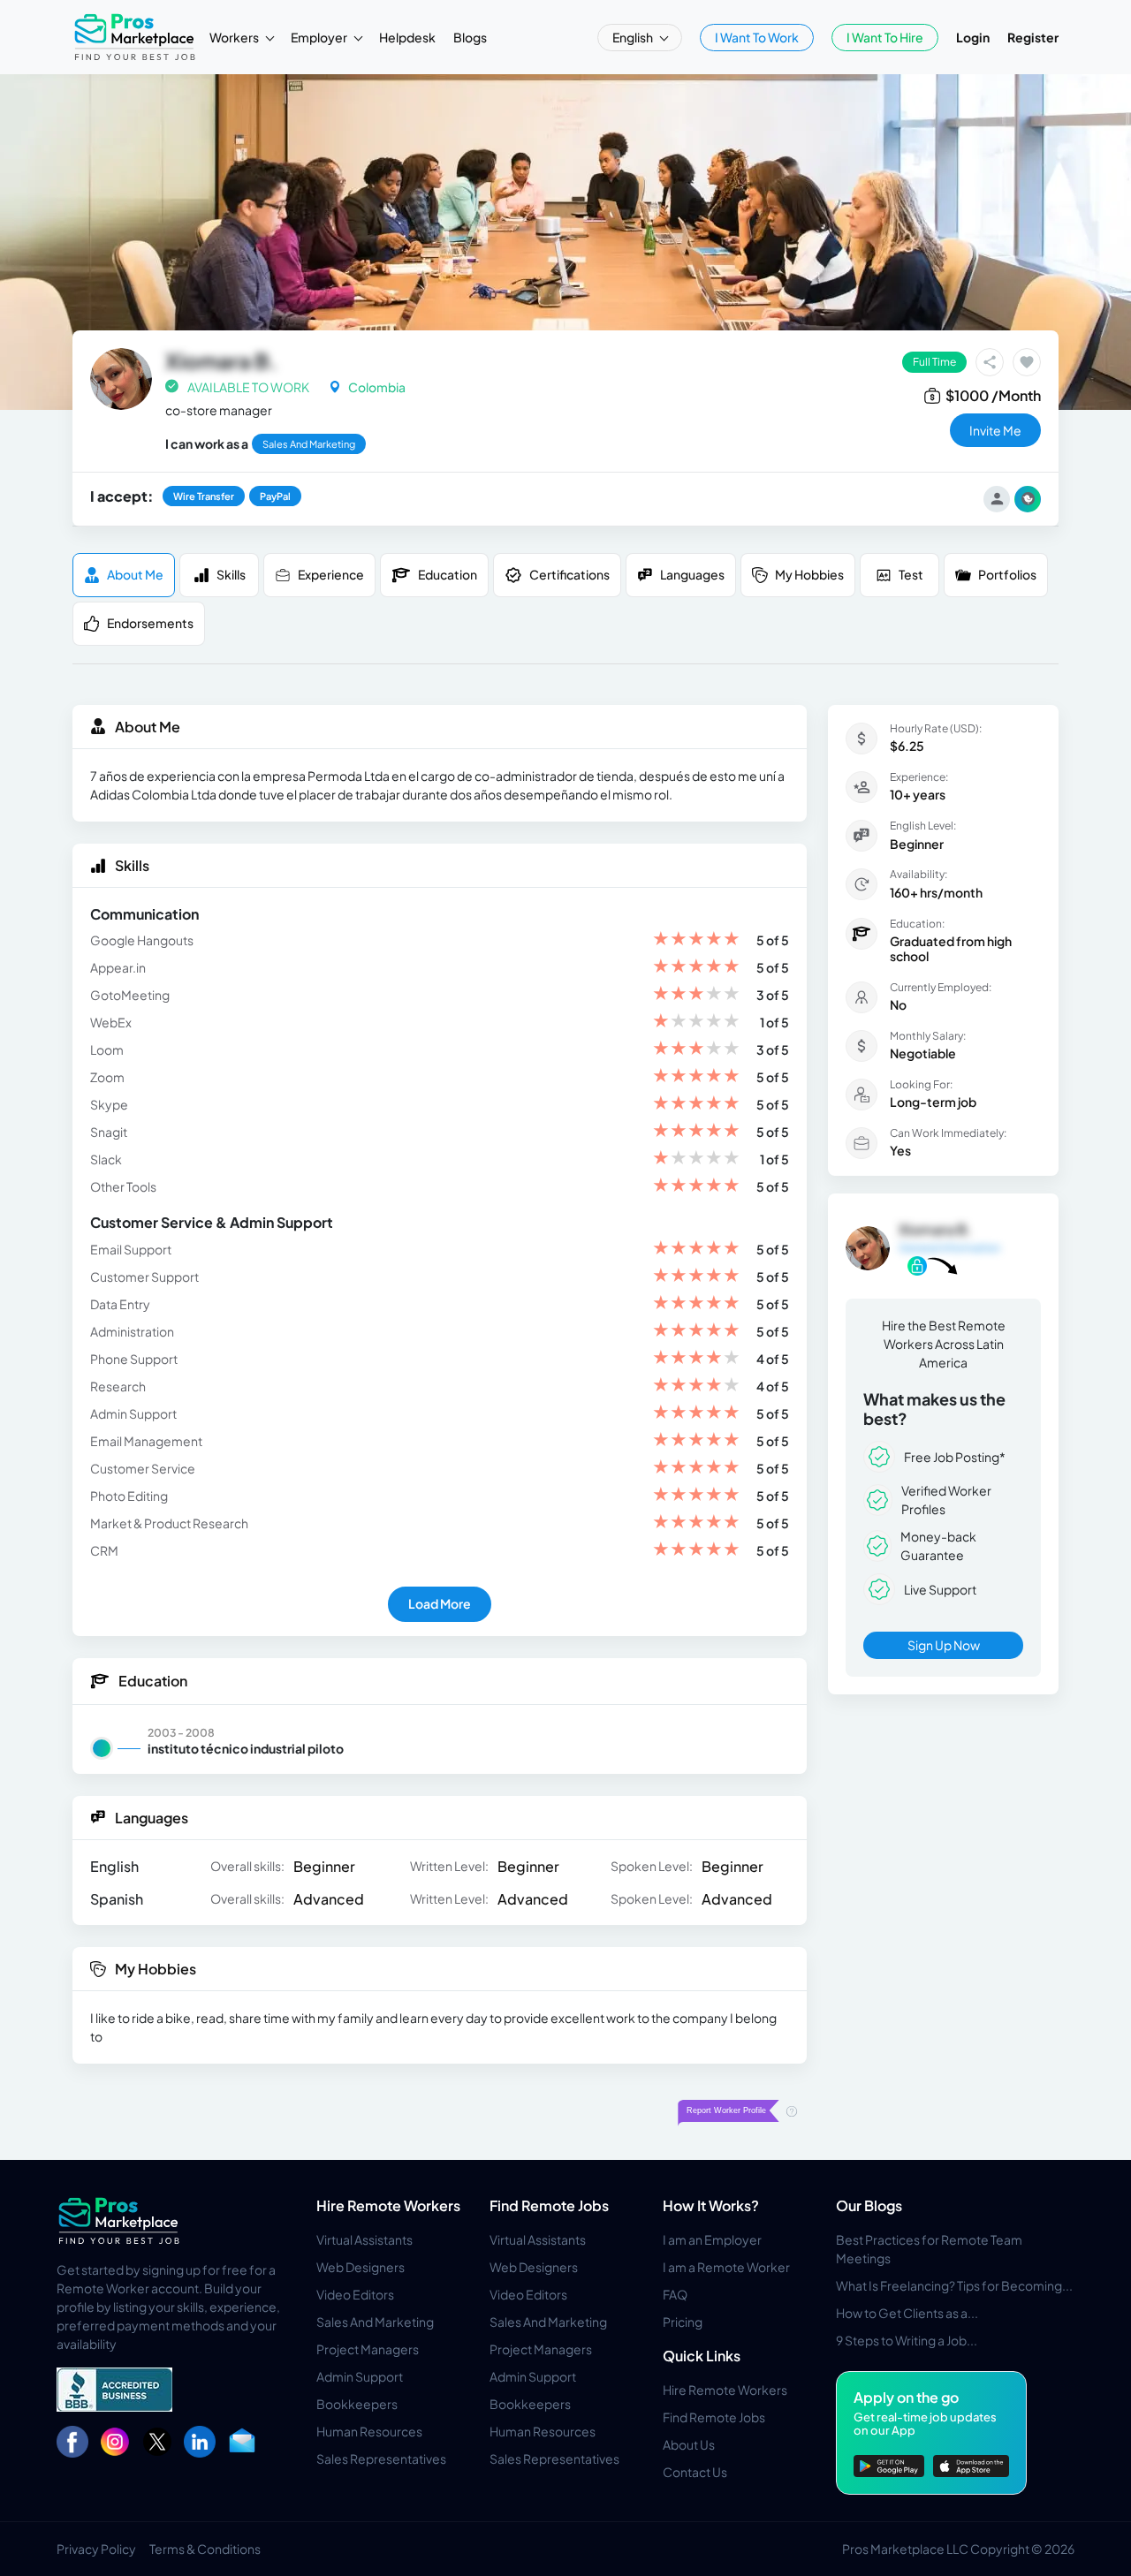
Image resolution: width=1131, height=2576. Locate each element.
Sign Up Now (944, 1645)
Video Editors (355, 2294)
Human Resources (369, 2431)
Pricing (683, 2322)
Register (1033, 37)
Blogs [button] (470, 37)
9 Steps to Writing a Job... (907, 2340)
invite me (995, 430)
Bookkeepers (357, 2404)
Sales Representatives (381, 2459)
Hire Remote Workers (388, 2205)
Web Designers (361, 2267)
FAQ (675, 2294)
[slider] (696, 940)
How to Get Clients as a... (907, 2313)
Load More (440, 1603)
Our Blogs (869, 2205)
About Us (689, 2444)
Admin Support (360, 2376)
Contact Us (695, 2472)
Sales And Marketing (375, 2322)
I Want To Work (757, 37)
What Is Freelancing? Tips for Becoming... (954, 2285)
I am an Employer (712, 2239)
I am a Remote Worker (726, 2267)
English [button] (634, 37)
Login (973, 37)
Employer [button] (320, 37)
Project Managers (368, 2349)
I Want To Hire (885, 37)
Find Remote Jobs (549, 2205)
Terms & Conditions (205, 2549)
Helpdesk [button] (407, 37)
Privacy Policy (96, 2549)
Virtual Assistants (364, 2239)
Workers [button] (235, 37)
